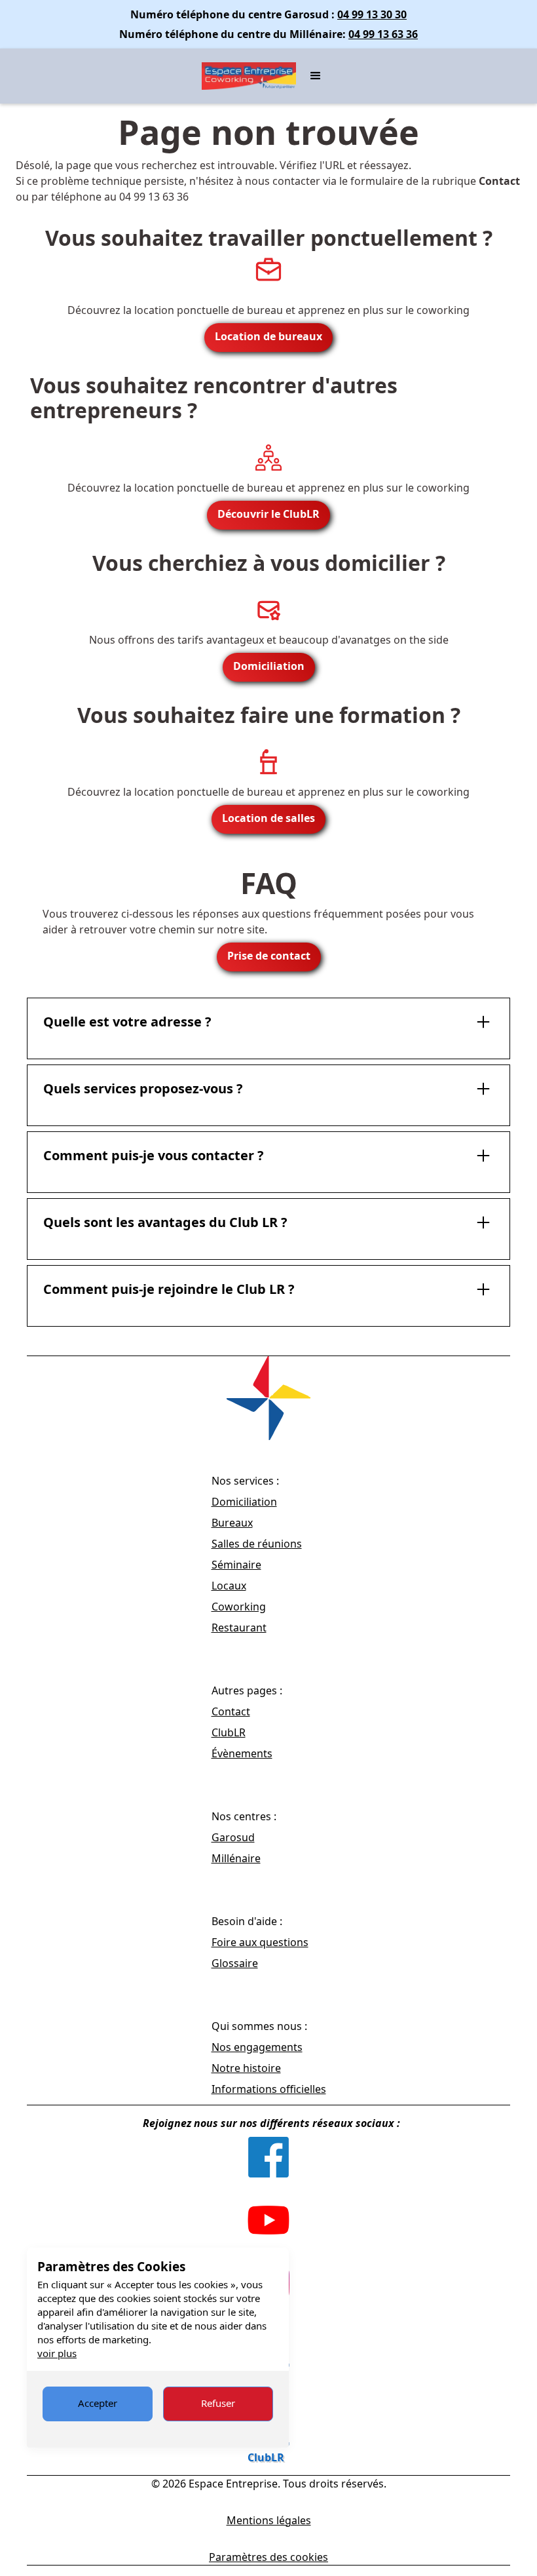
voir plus (57, 2353)
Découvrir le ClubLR (268, 514)
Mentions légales (269, 2520)
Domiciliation (269, 666)
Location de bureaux (268, 336)
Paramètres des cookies (268, 2557)
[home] (249, 76)
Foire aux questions (260, 1942)
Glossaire (235, 1963)
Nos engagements (257, 2047)
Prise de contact (269, 956)
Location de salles (268, 818)
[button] (316, 76)
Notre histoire (246, 2068)
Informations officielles (269, 2089)
